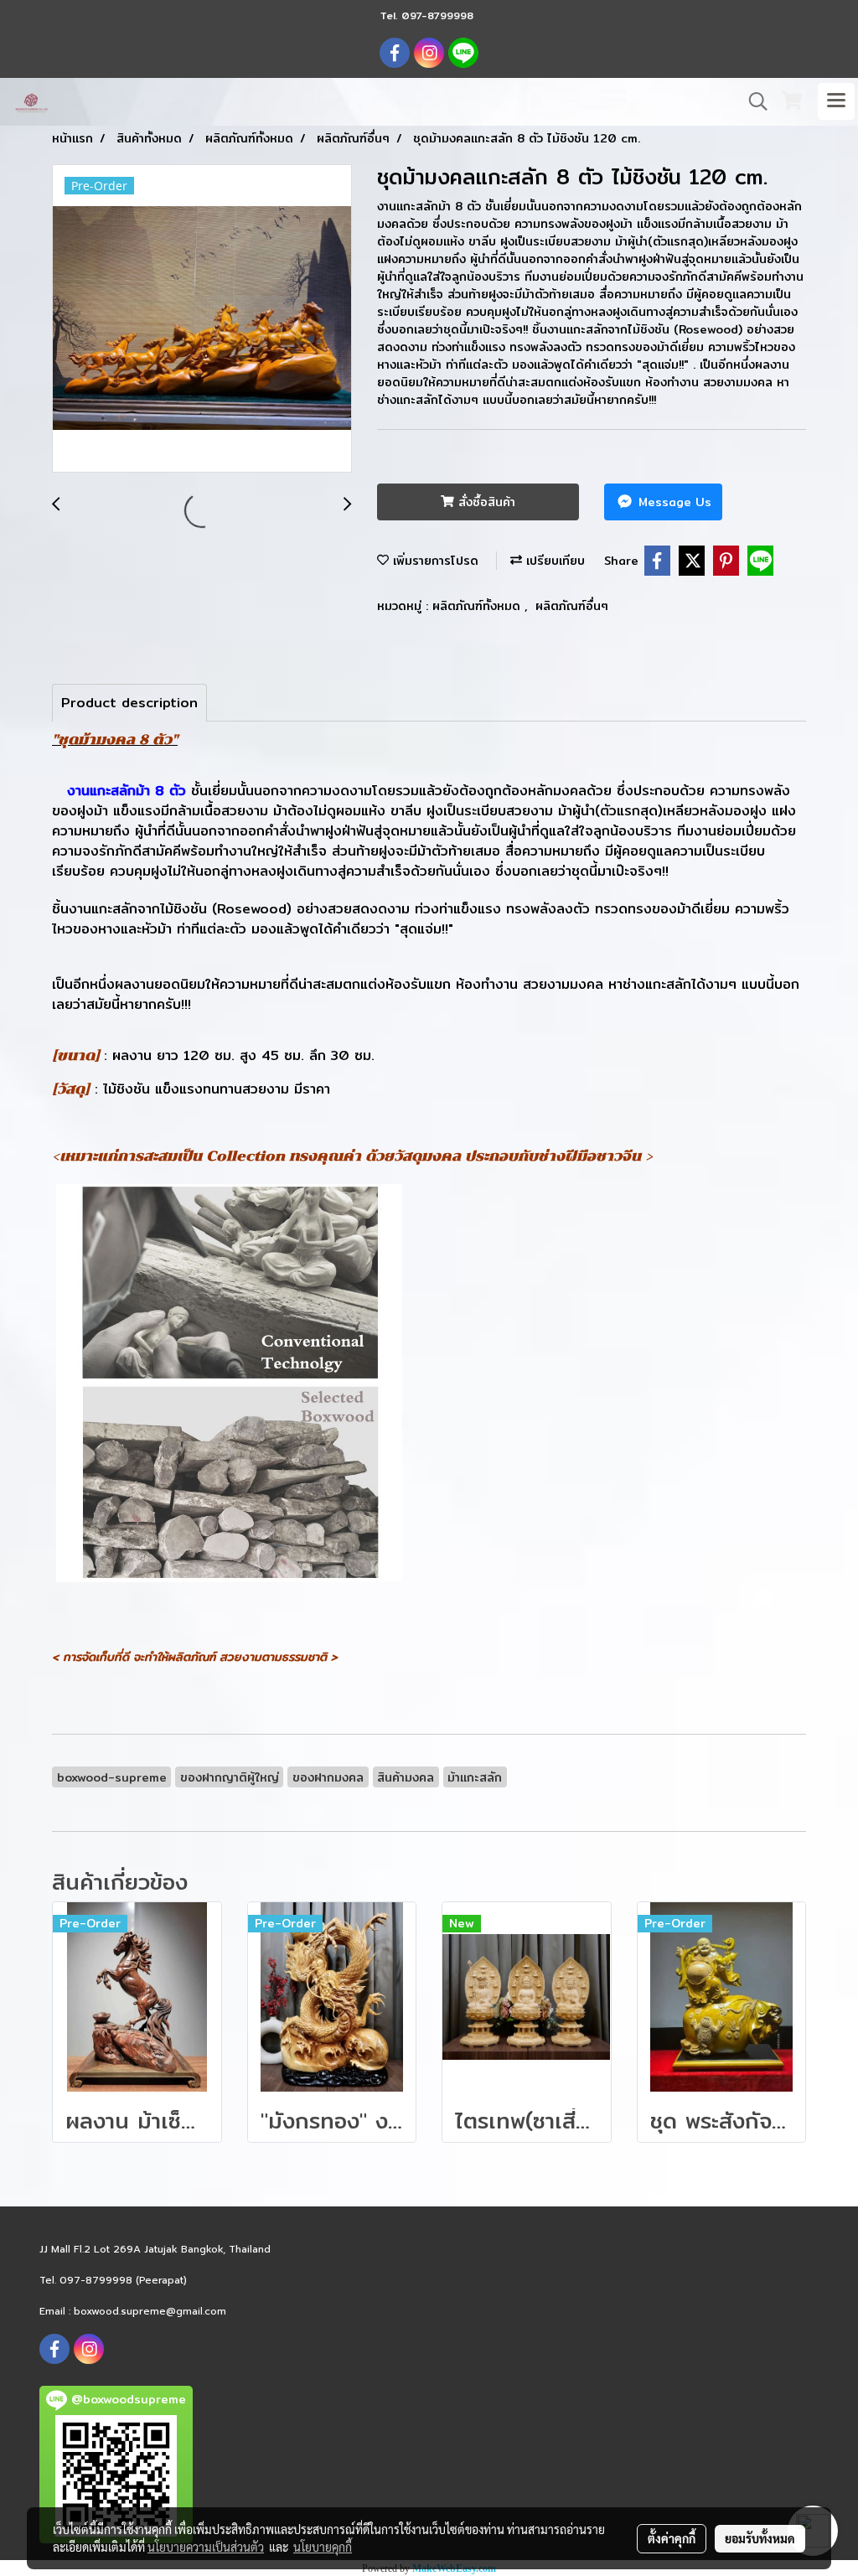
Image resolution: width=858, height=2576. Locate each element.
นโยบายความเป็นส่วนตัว (206, 2547)
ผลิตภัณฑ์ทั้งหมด (478, 606)
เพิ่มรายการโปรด (434, 561)
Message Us (673, 502)
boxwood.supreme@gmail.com (150, 2311)
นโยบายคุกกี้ (323, 2547)
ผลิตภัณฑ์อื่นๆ (572, 606)
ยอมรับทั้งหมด (760, 2538)
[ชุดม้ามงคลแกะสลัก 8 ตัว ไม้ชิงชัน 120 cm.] (202, 319)
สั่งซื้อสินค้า (485, 502)
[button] (752, 101)
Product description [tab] (129, 703)
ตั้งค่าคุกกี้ (672, 2538)
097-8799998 (437, 16)
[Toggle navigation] (836, 101)
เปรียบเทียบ (553, 561)
